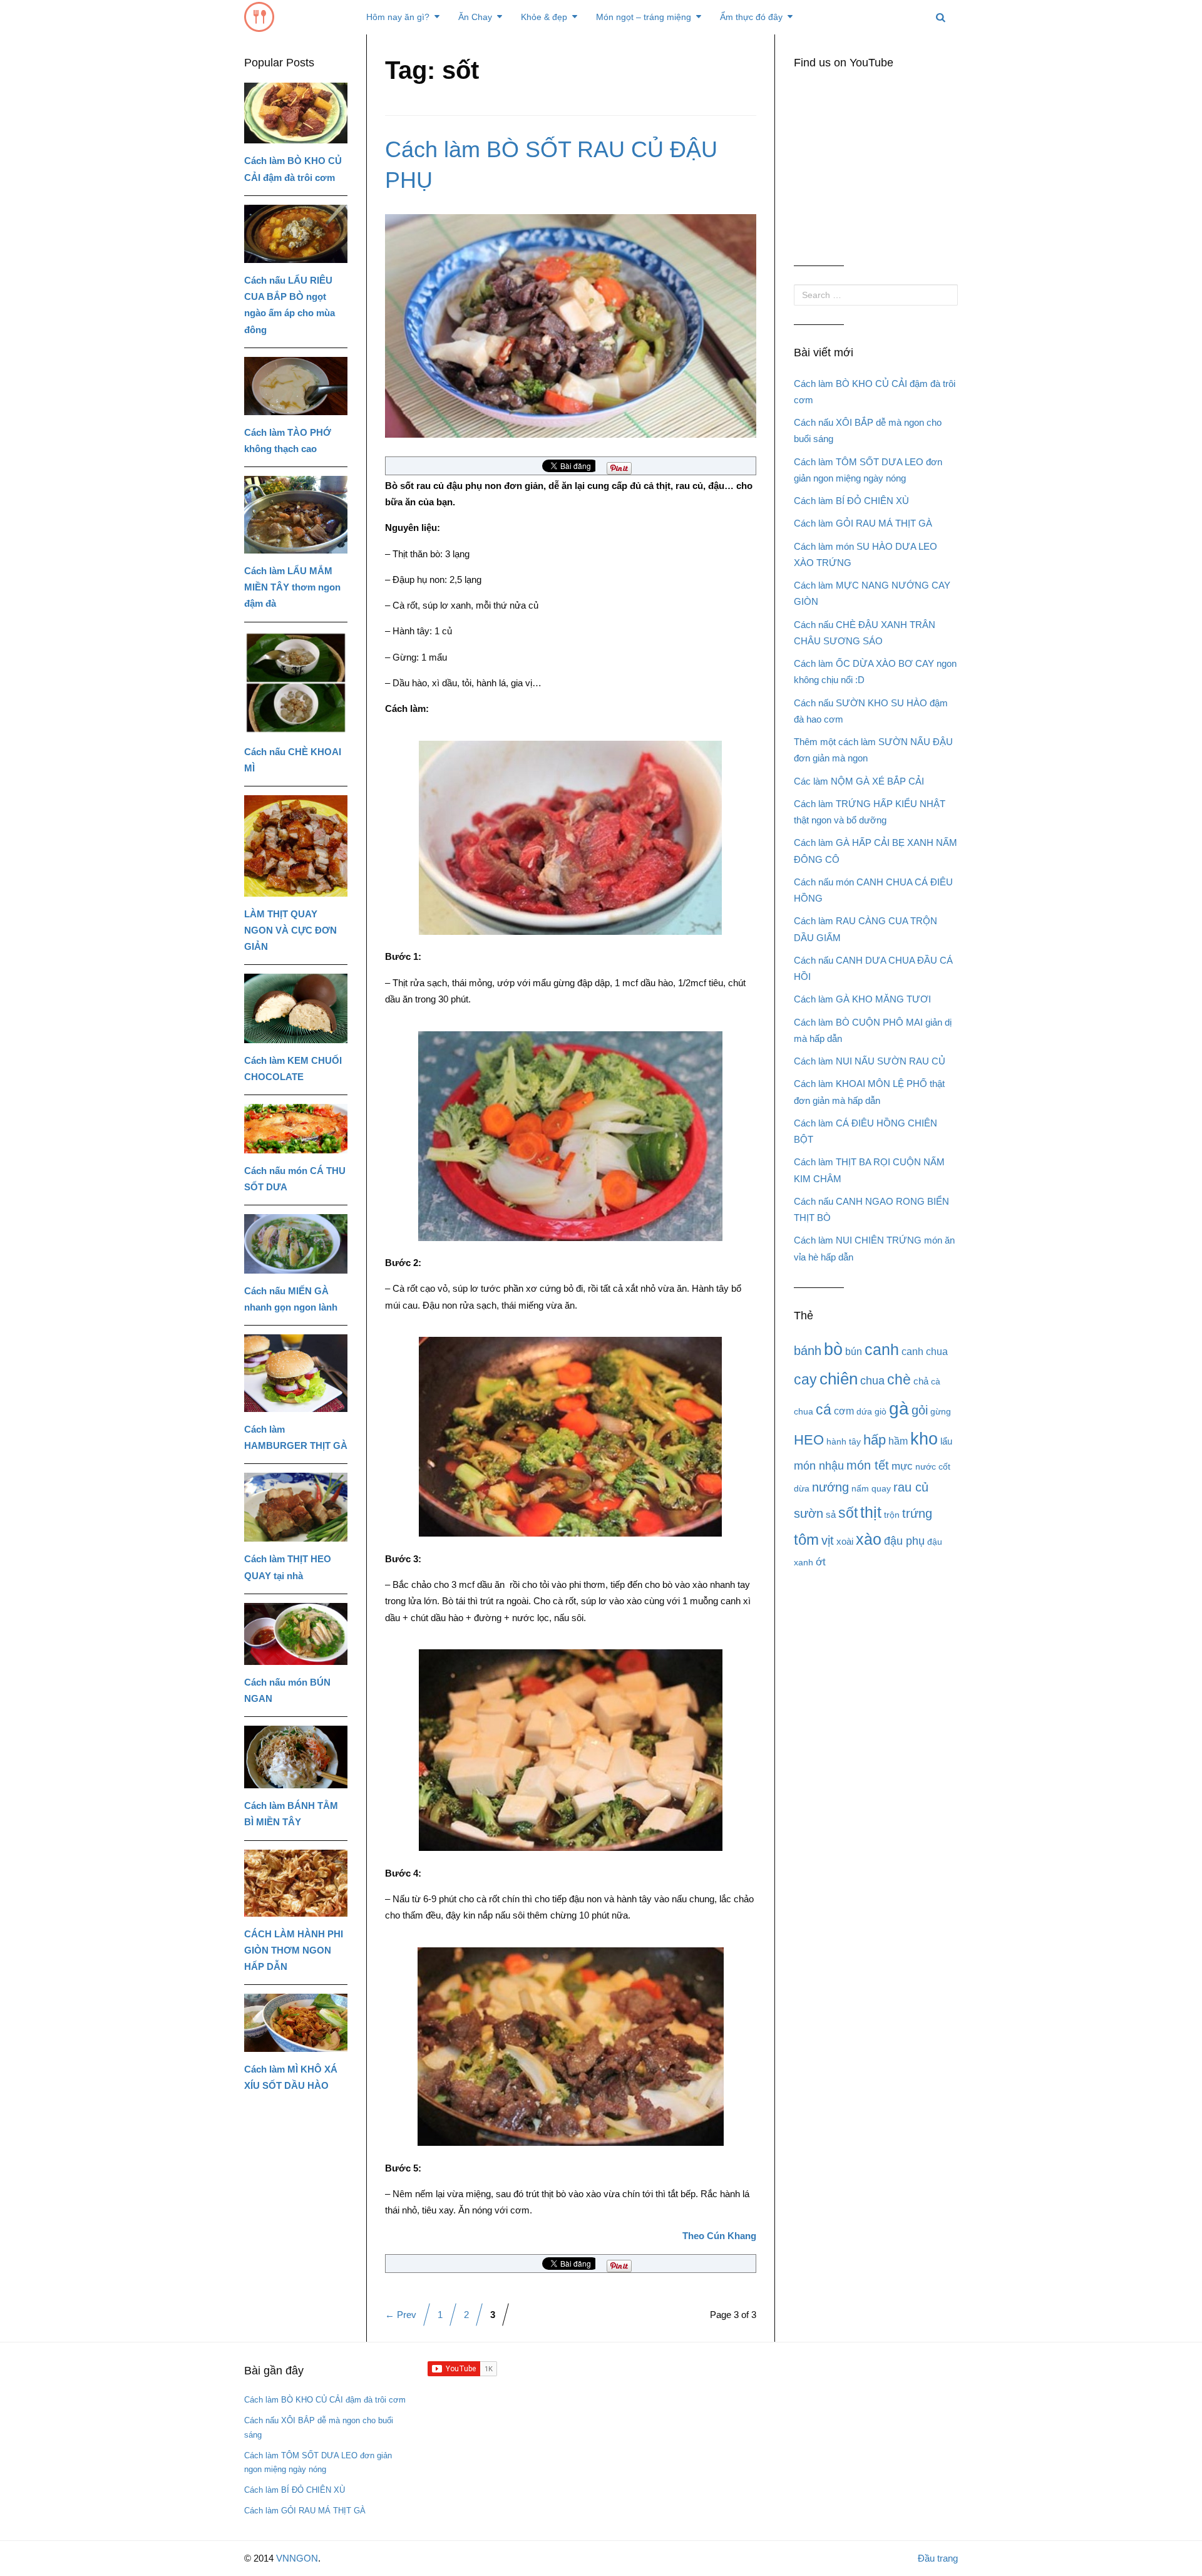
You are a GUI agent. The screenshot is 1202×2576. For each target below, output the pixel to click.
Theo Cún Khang (719, 2236)
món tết (868, 1465)
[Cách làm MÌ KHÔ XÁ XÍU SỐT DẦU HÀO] (296, 2023)
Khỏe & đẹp (544, 17)
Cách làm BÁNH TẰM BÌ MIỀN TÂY (291, 1814)
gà (899, 1409)
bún (854, 1352)
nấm (860, 1488)
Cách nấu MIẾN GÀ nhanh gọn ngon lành (291, 1299)
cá (824, 1409)
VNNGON (297, 2558)
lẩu (946, 1441)
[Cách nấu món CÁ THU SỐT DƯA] (296, 1128)
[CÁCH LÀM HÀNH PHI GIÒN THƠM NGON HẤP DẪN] (296, 1883)
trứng (917, 1513)
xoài (845, 1541)
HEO (809, 1440)
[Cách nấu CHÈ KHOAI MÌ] (296, 683)
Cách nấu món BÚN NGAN (287, 1690)
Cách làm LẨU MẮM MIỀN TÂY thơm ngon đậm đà (292, 587)
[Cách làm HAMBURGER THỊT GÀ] (296, 1373)
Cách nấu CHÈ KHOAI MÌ (293, 760)
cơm (844, 1411)
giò (881, 1411)
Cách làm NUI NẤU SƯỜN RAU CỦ (870, 1061)
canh (882, 1349)
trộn (892, 1515)
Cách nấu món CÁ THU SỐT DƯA (295, 1179)
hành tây (844, 1441)
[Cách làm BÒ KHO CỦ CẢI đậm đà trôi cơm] (296, 113)
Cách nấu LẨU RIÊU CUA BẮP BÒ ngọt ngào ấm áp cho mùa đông (290, 305)
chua (872, 1381)
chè (899, 1379)
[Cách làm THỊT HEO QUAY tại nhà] (296, 1507)
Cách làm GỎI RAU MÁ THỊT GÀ (863, 523)
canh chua (925, 1352)
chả (921, 1381)
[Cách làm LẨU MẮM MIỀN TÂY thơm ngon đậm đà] (296, 515)
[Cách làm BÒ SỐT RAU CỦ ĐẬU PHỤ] (571, 325)
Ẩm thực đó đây (751, 17)
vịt (828, 1540)
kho (924, 1439)
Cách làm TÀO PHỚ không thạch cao (288, 440)
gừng (941, 1411)
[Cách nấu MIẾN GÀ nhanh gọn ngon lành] (296, 1244)
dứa (864, 1411)
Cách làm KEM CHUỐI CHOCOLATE (293, 1069)
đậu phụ (904, 1541)
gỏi (920, 1410)
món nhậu (819, 1466)
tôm (806, 1539)
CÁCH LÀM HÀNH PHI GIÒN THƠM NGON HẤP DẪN (294, 1950)
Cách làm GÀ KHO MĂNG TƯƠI (862, 999)
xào (869, 1539)
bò (833, 1349)
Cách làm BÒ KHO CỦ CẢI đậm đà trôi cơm (293, 169)
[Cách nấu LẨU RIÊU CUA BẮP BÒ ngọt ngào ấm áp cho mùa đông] (296, 234)
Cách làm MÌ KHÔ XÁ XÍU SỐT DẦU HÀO (291, 2077)
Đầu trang (938, 2558)
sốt (848, 1513)
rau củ (911, 1487)
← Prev (401, 2315)
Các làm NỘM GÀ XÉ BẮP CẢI (859, 781)
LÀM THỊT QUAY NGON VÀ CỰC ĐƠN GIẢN (290, 930)
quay (881, 1488)
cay (805, 1379)
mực (902, 1466)
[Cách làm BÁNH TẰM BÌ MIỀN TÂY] (296, 1757)
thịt (871, 1512)
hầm (898, 1441)
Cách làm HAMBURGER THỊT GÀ (296, 1437)
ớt (821, 1562)
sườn (809, 1513)
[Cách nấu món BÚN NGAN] (296, 1634)
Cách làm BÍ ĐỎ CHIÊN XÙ (851, 501)
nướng (830, 1487)
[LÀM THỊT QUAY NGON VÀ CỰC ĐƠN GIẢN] (296, 846)
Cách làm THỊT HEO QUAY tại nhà (288, 1567)
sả (831, 1514)
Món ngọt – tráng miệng (644, 17)
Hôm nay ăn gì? (398, 17)
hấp (875, 1440)
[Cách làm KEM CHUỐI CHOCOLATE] (296, 1008)
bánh (808, 1350)
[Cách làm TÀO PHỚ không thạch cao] (296, 386)
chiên (839, 1379)
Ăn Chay (475, 17)
